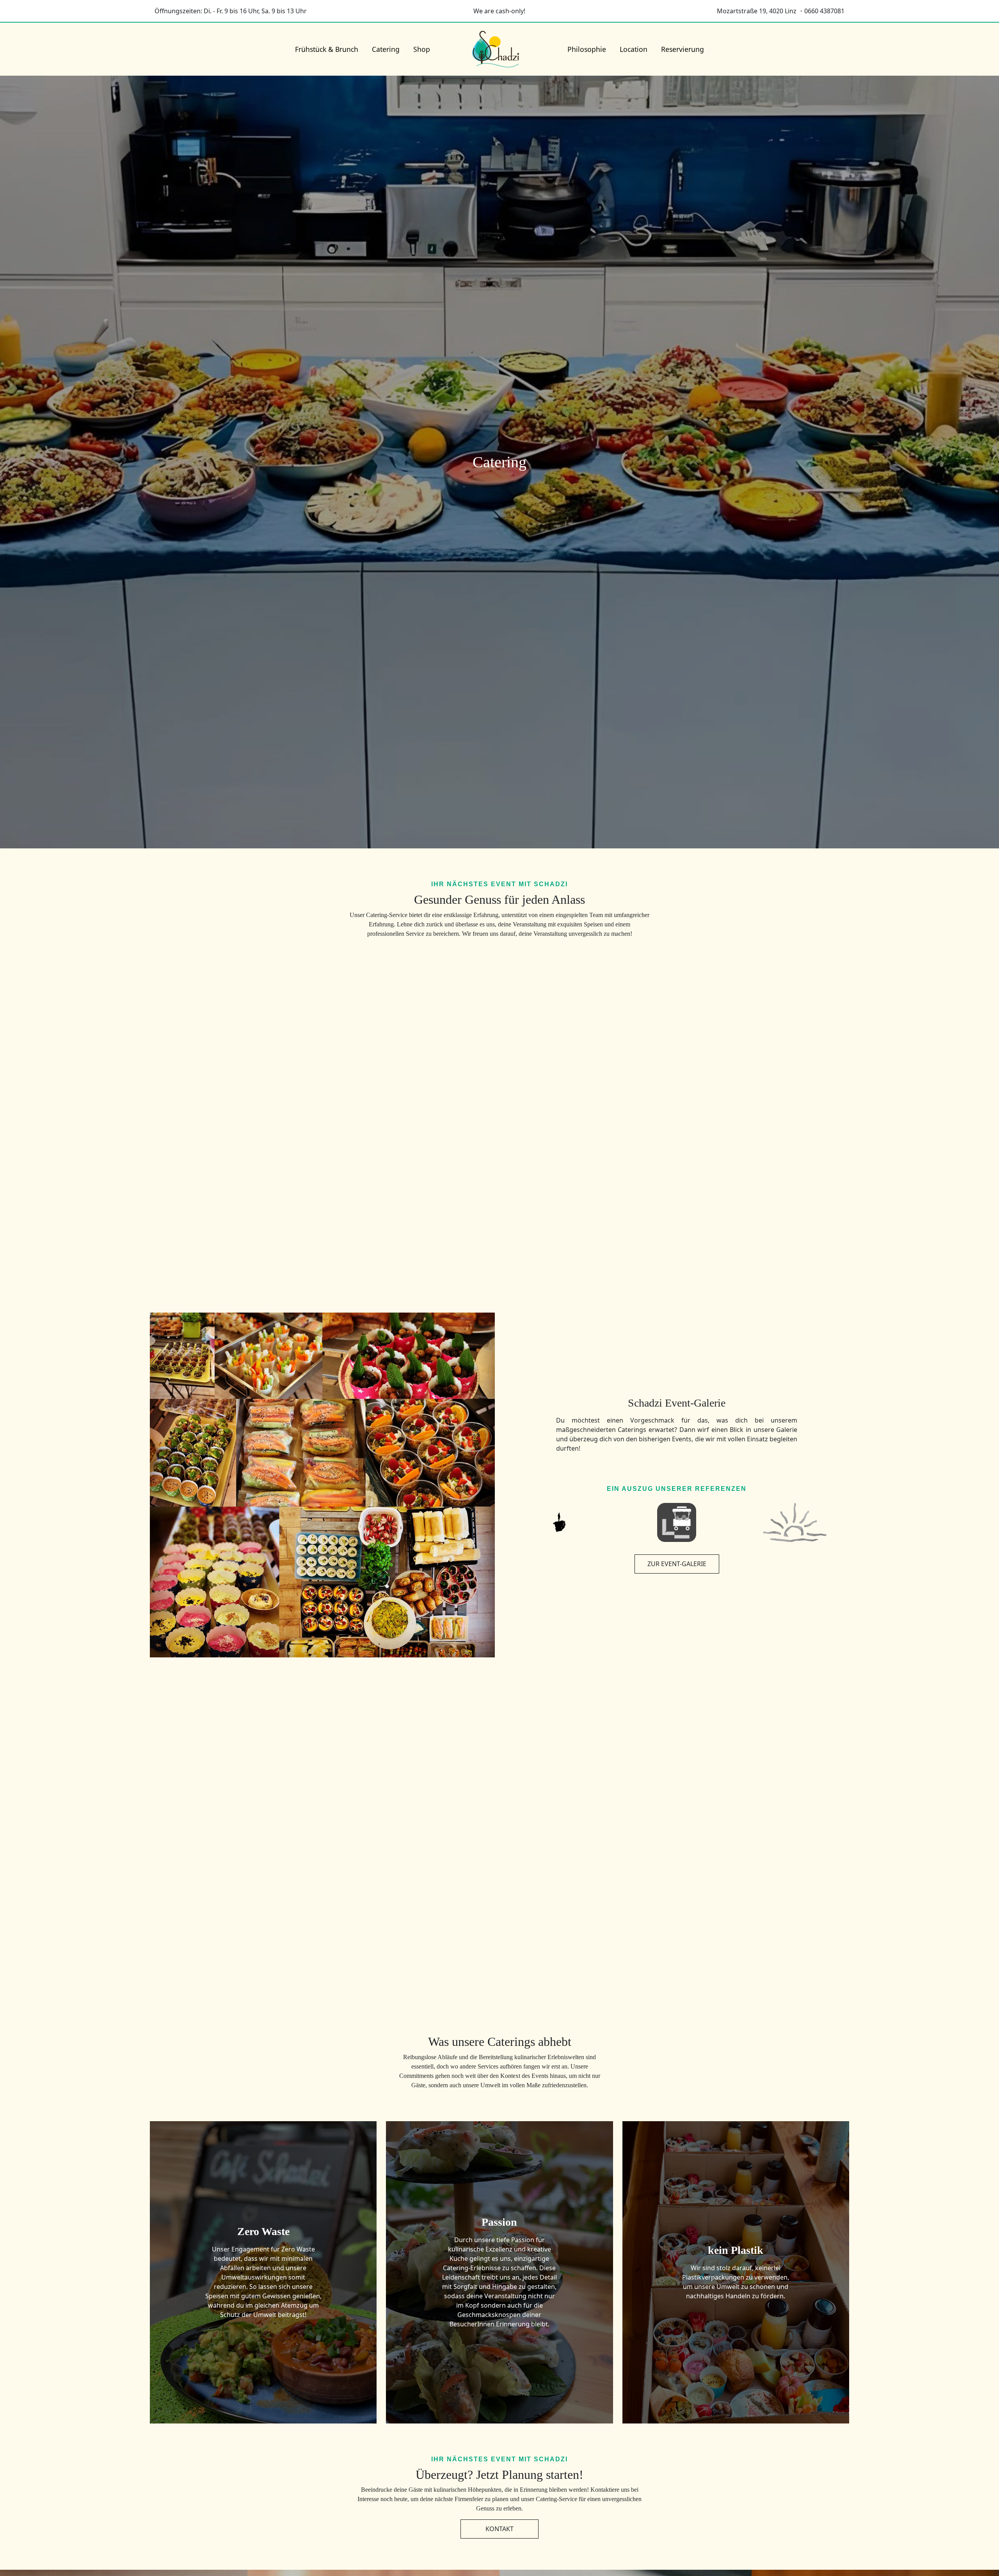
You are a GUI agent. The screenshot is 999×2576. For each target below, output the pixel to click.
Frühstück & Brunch (327, 49)
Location (634, 49)
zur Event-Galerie (677, 1564)
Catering (386, 49)
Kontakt (499, 2529)
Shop (422, 49)
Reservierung (683, 49)
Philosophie (587, 49)
